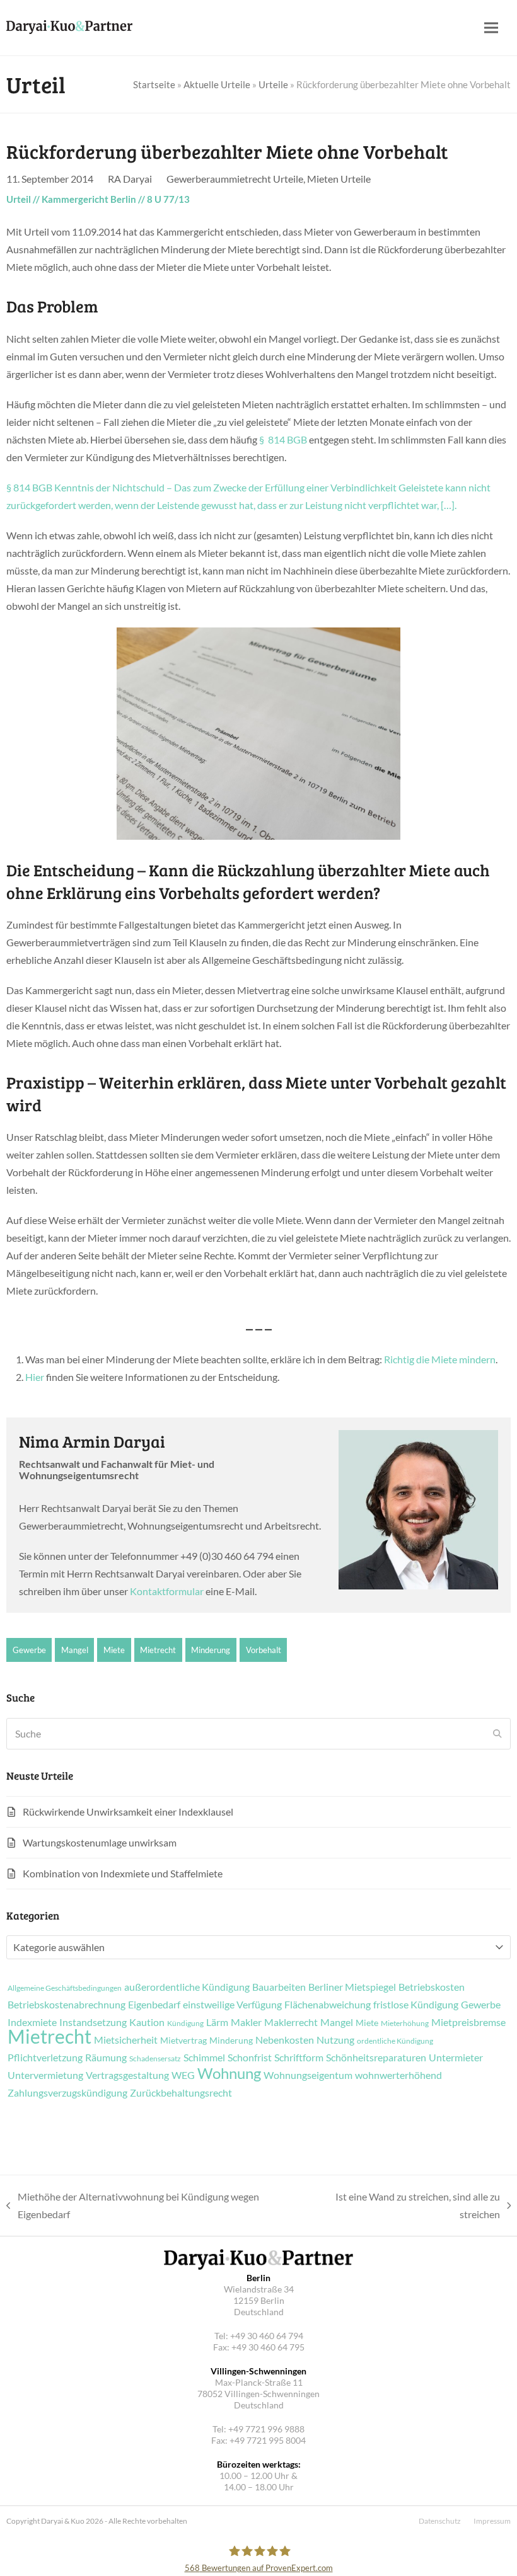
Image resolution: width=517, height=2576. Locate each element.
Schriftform (299, 2058)
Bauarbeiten (279, 1987)
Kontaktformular (167, 1591)
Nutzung (335, 2040)
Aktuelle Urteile (217, 84)
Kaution (147, 2022)
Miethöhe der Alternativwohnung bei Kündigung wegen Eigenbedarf (133, 2207)
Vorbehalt (264, 1650)
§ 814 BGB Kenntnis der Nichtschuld (85, 487)
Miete (114, 1650)
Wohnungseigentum (308, 2075)
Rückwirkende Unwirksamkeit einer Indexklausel (128, 1812)
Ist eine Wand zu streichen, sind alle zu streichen (403, 2207)
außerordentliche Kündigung (187, 1987)
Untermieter (456, 2058)
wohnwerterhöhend (398, 2075)
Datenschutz (440, 2521)
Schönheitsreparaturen (376, 2058)
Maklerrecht (291, 2022)
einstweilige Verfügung (232, 2005)
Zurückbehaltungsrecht (181, 2093)
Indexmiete (32, 2022)
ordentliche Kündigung (395, 2041)
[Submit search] (497, 1734)
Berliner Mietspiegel (352, 1987)
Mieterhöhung (405, 2024)
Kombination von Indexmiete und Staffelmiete (123, 1873)
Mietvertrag (183, 2041)
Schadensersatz (155, 2059)
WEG (183, 2075)
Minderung (211, 1650)
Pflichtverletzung (45, 2058)
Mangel (75, 1650)
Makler (246, 2022)
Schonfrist (250, 2058)
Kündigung (185, 2024)
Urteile (273, 84)
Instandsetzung (93, 2022)
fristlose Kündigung (416, 2005)
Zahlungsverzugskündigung (67, 2093)
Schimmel (204, 2058)
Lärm (217, 2022)
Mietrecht (158, 1650)
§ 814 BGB (283, 439)
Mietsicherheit (126, 2040)
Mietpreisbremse (468, 2022)
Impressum (492, 2521)
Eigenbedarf (154, 2005)
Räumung (106, 2058)
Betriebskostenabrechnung (67, 2005)
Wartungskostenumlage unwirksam (100, 1842)
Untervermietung (45, 2075)
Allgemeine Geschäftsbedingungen (65, 1988)
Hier (35, 1377)
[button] (491, 28)
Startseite (154, 84)
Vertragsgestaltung (127, 2075)
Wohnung (229, 2073)
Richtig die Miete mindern (440, 1359)
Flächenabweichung (328, 2005)
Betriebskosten (432, 1987)
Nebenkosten (285, 2040)
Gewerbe (29, 1650)
